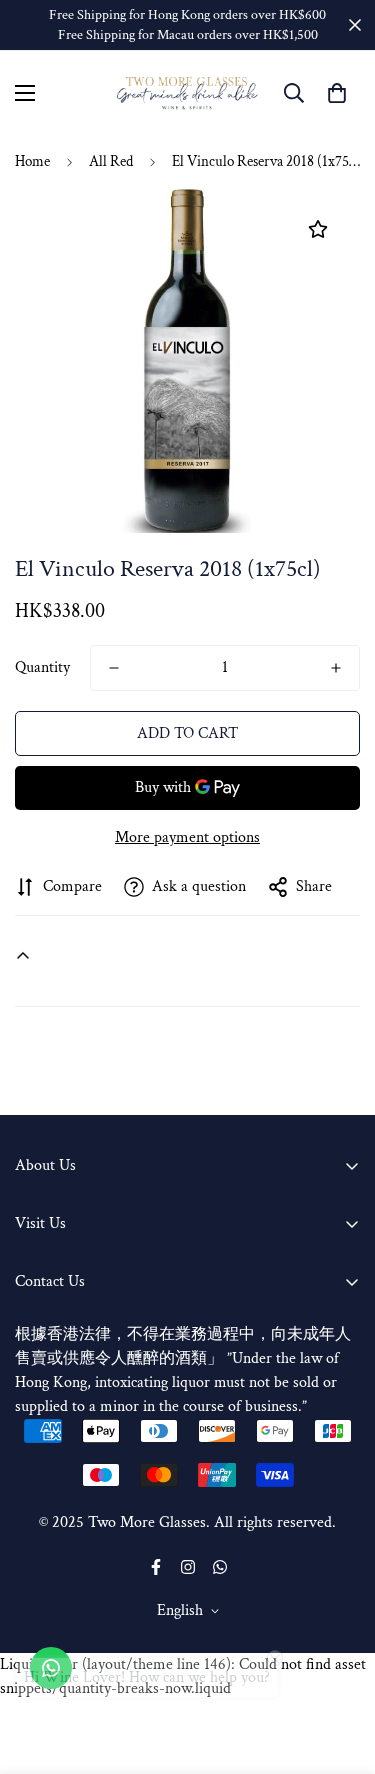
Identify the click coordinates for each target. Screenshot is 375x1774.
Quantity (42, 667)
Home (32, 161)
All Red (111, 161)
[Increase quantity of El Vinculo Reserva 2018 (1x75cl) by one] (336, 668)
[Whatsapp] (220, 1567)
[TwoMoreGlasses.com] (187, 93)
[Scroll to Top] (339, 1668)
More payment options (187, 837)
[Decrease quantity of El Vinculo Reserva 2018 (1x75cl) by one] (114, 668)
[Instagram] (188, 1567)
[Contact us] (51, 1668)
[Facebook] (156, 1567)
